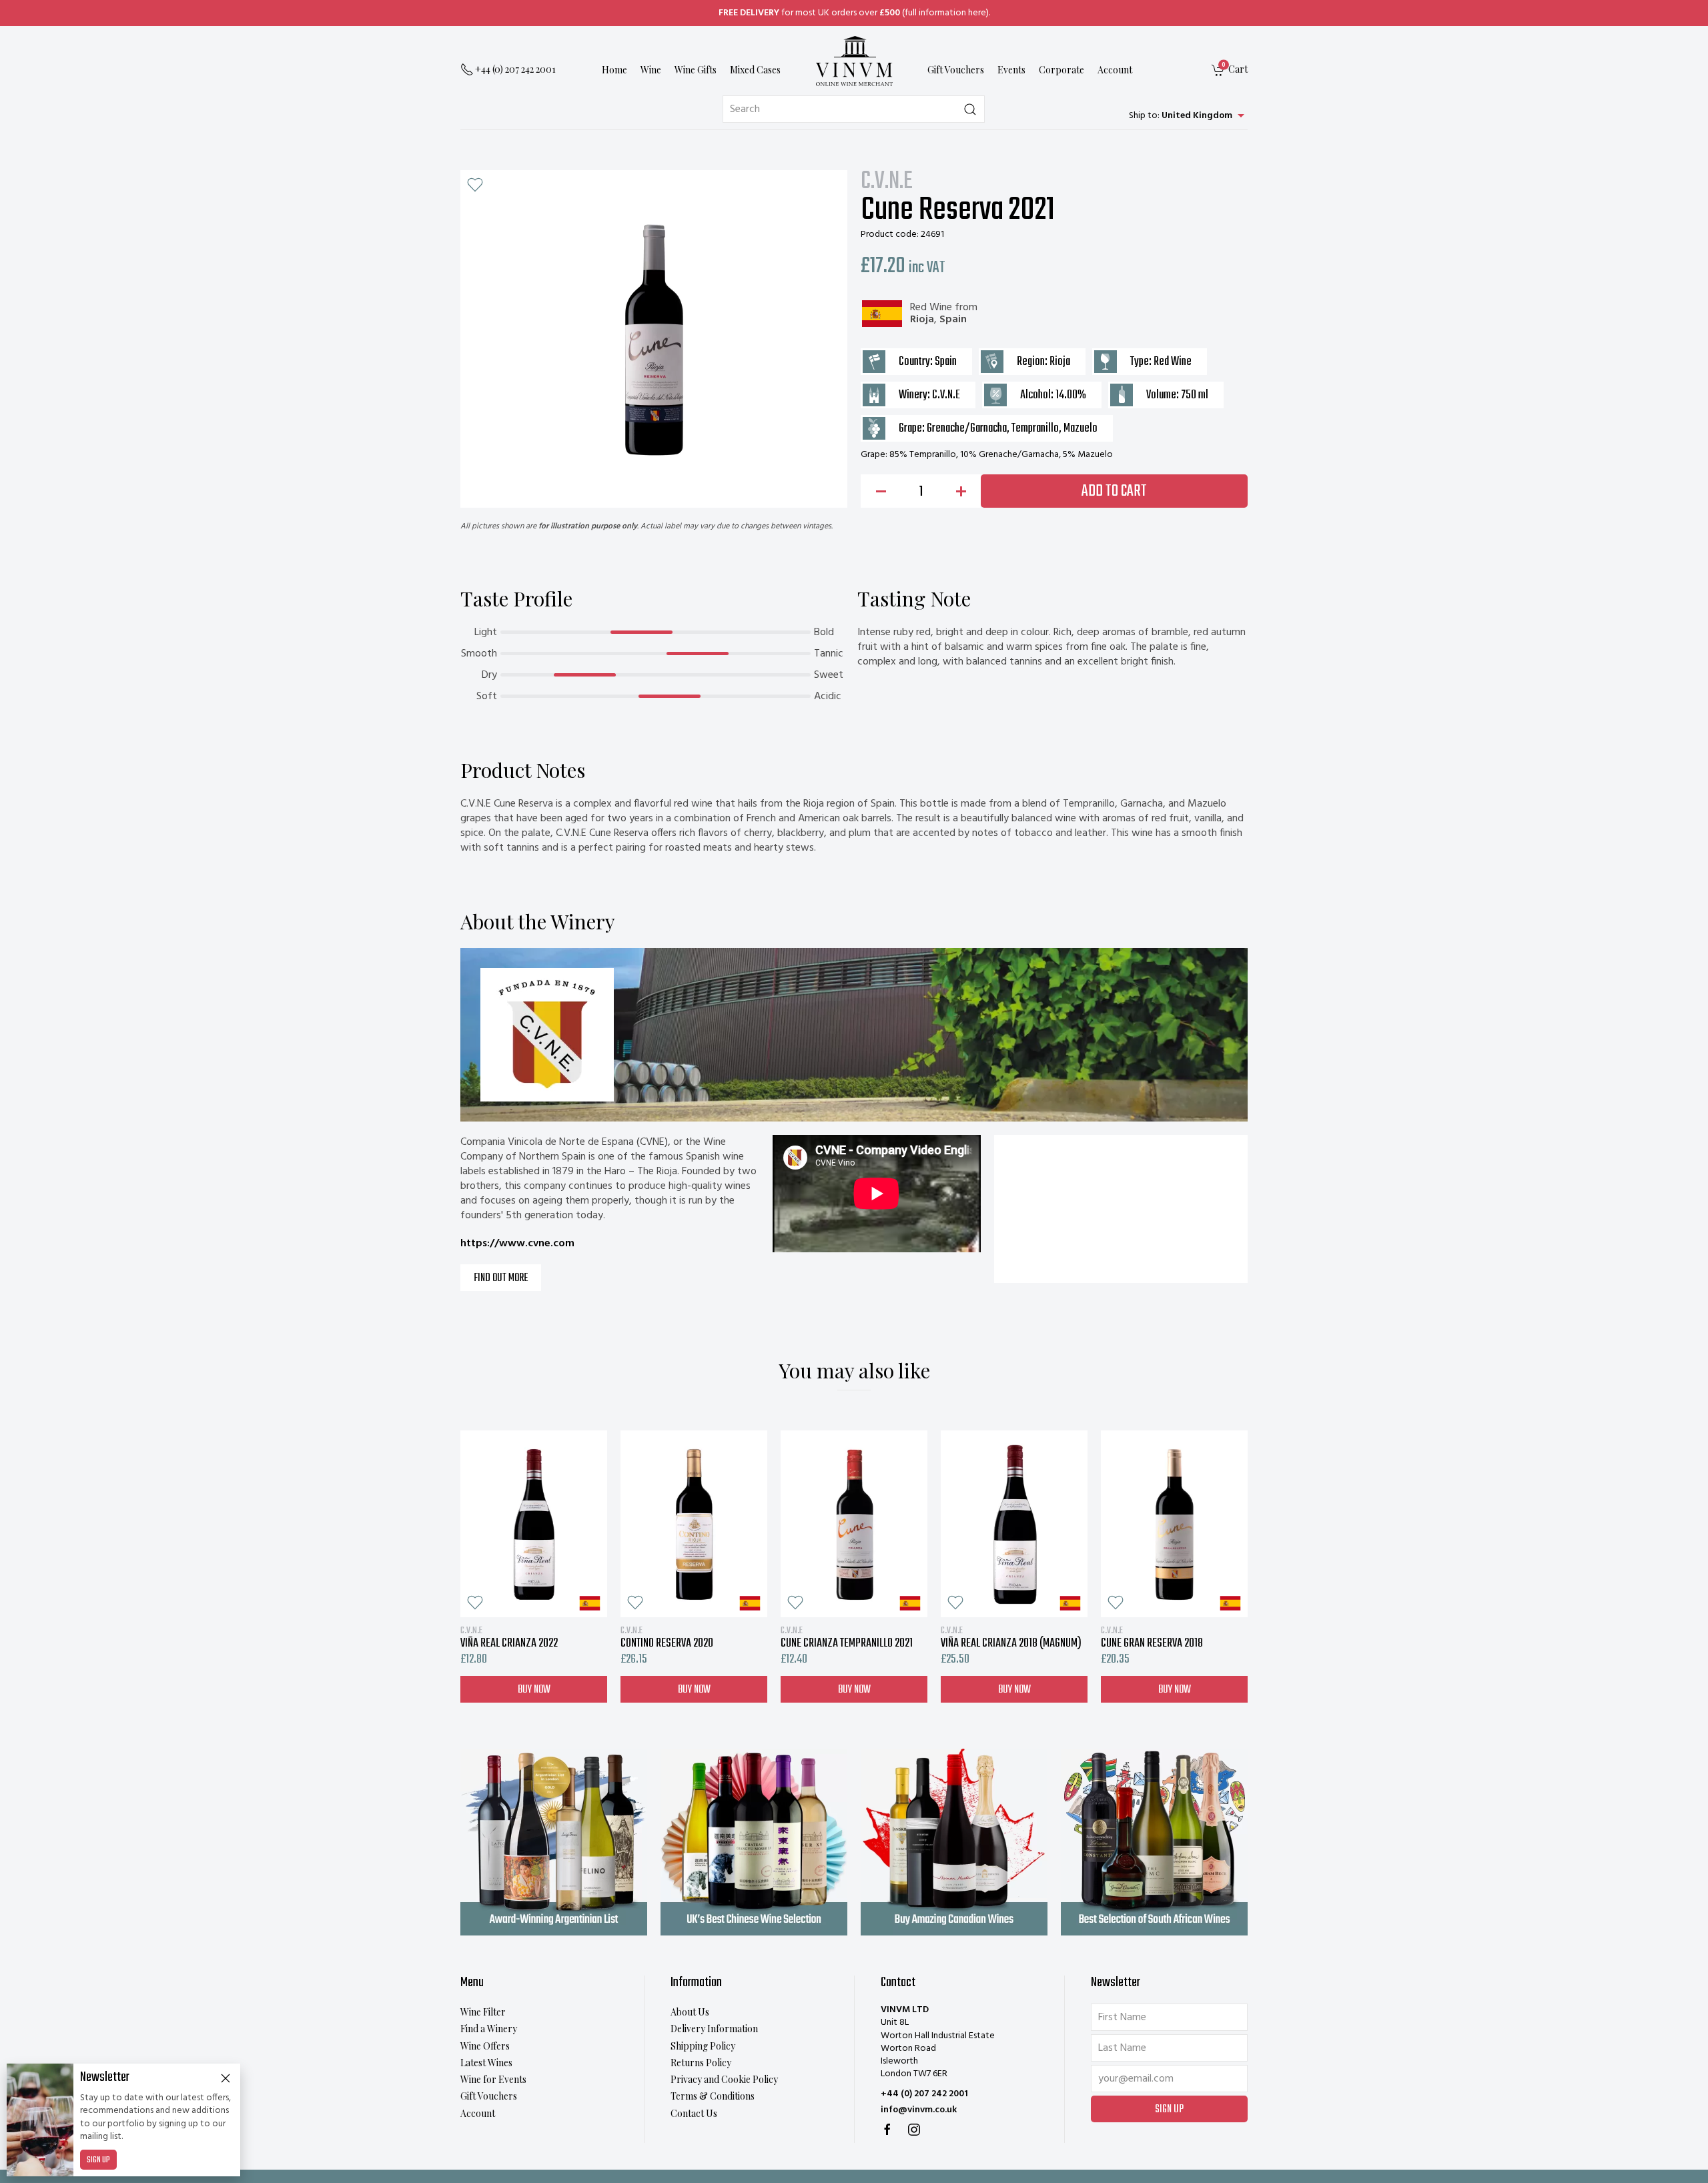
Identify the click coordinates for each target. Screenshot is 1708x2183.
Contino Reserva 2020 (667, 1637)
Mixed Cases (755, 70)
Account (1115, 70)
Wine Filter (483, 2012)
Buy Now (534, 1689)
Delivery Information (714, 2029)
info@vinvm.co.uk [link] (919, 2110)
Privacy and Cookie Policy (724, 2079)
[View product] (534, 1524)
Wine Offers (485, 2046)
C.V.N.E (887, 182)
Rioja (922, 320)
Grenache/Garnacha (967, 429)
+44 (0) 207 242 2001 (924, 2094)
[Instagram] (914, 2130)
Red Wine (931, 308)
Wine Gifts (696, 70)
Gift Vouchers (956, 70)
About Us (690, 2012)
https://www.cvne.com (517, 1244)
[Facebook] (887, 2130)
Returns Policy (701, 2063)
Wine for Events (493, 2079)
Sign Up (98, 2160)
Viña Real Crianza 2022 (509, 1637)
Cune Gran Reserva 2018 (1152, 1637)
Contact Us (694, 2113)
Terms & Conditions (713, 2096)
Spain (953, 320)
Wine (651, 70)
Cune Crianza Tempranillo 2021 (847, 1637)
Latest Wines (486, 2063)
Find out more (501, 1278)
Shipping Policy (703, 2046)
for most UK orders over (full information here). (854, 13)
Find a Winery (489, 2029)
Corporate (1061, 70)
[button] (475, 185)
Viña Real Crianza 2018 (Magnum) (1011, 1637)
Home (614, 70)
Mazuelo (1081, 429)
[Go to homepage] (854, 61)
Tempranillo (1035, 429)
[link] (1230, 70)
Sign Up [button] (1169, 2110)
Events (1011, 70)
